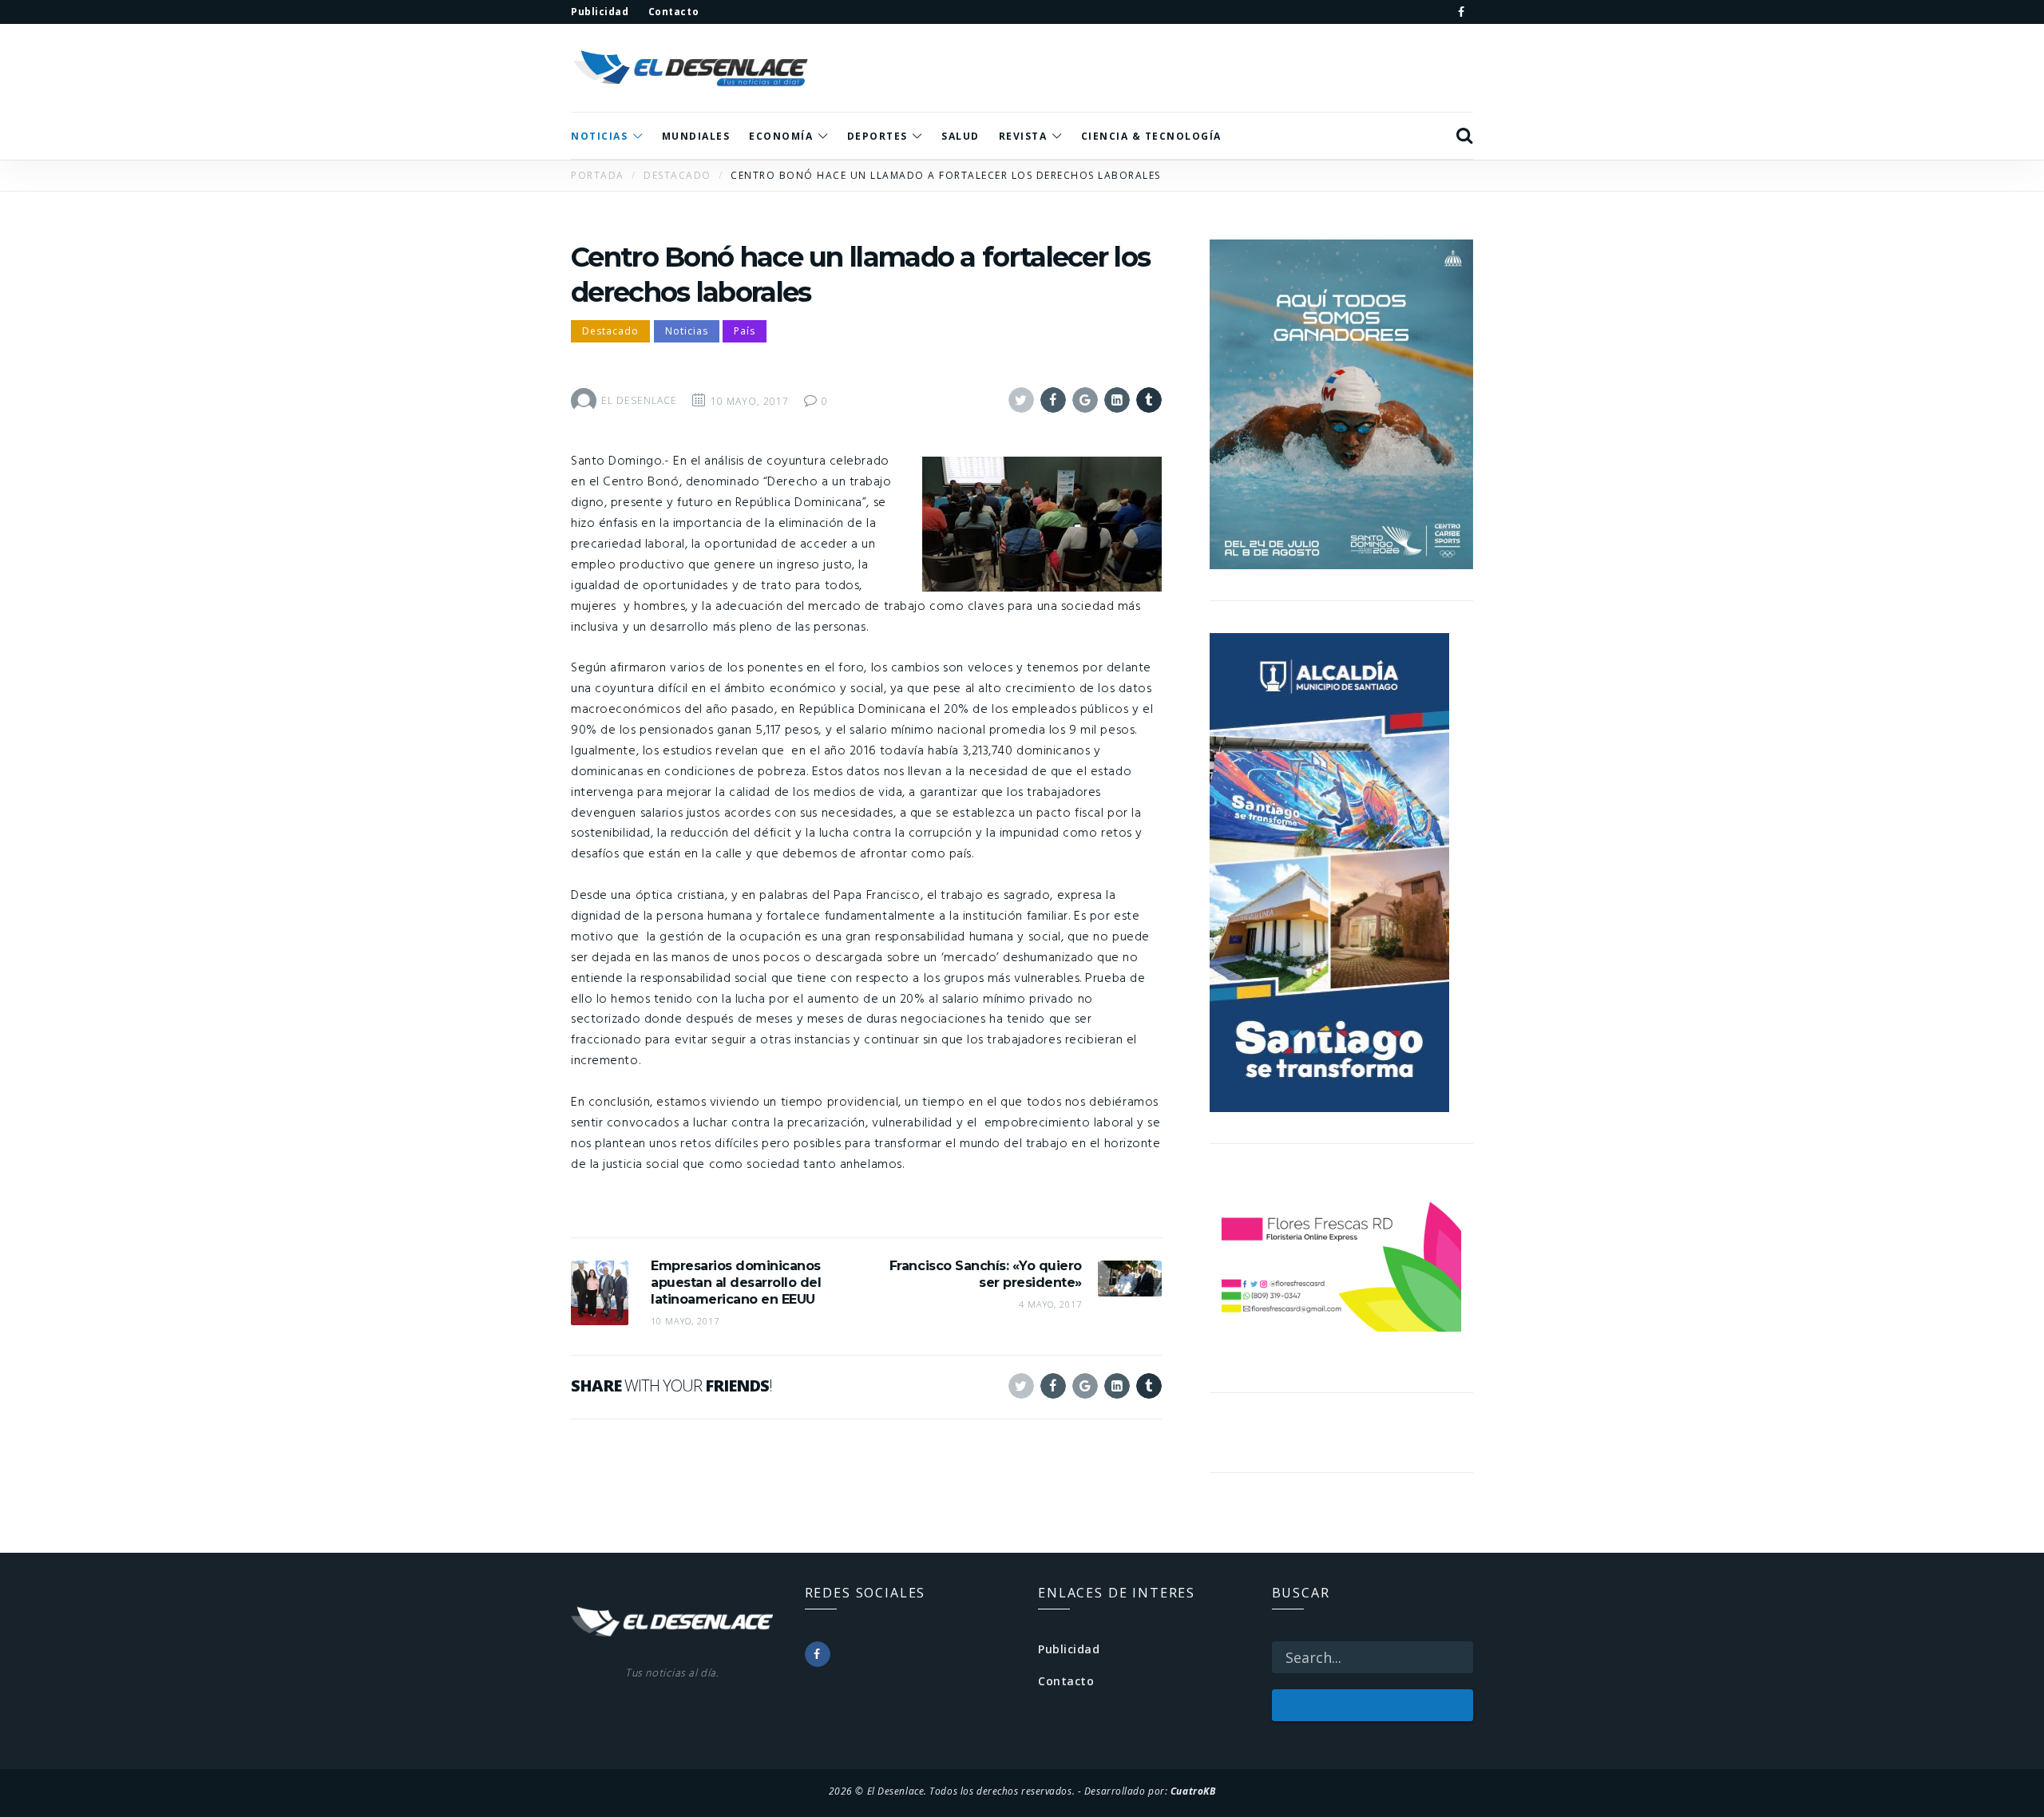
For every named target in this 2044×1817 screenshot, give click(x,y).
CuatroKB (1193, 1791)
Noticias (687, 331)
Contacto (1066, 1681)
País (745, 331)
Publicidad (1069, 1649)
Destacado (610, 331)
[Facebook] (1461, 12)
